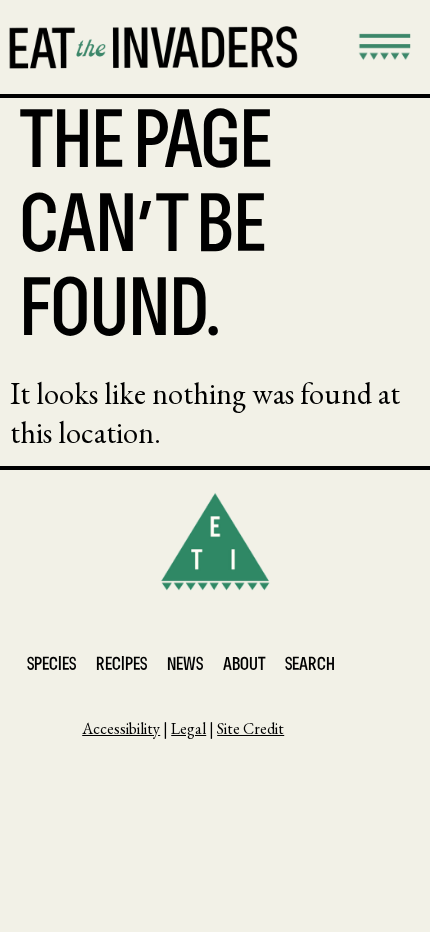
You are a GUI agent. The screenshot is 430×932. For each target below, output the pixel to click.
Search (310, 665)
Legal (188, 728)
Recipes (121, 665)
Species (51, 665)
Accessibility (121, 728)
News (185, 665)
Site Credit (250, 728)
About (244, 665)
